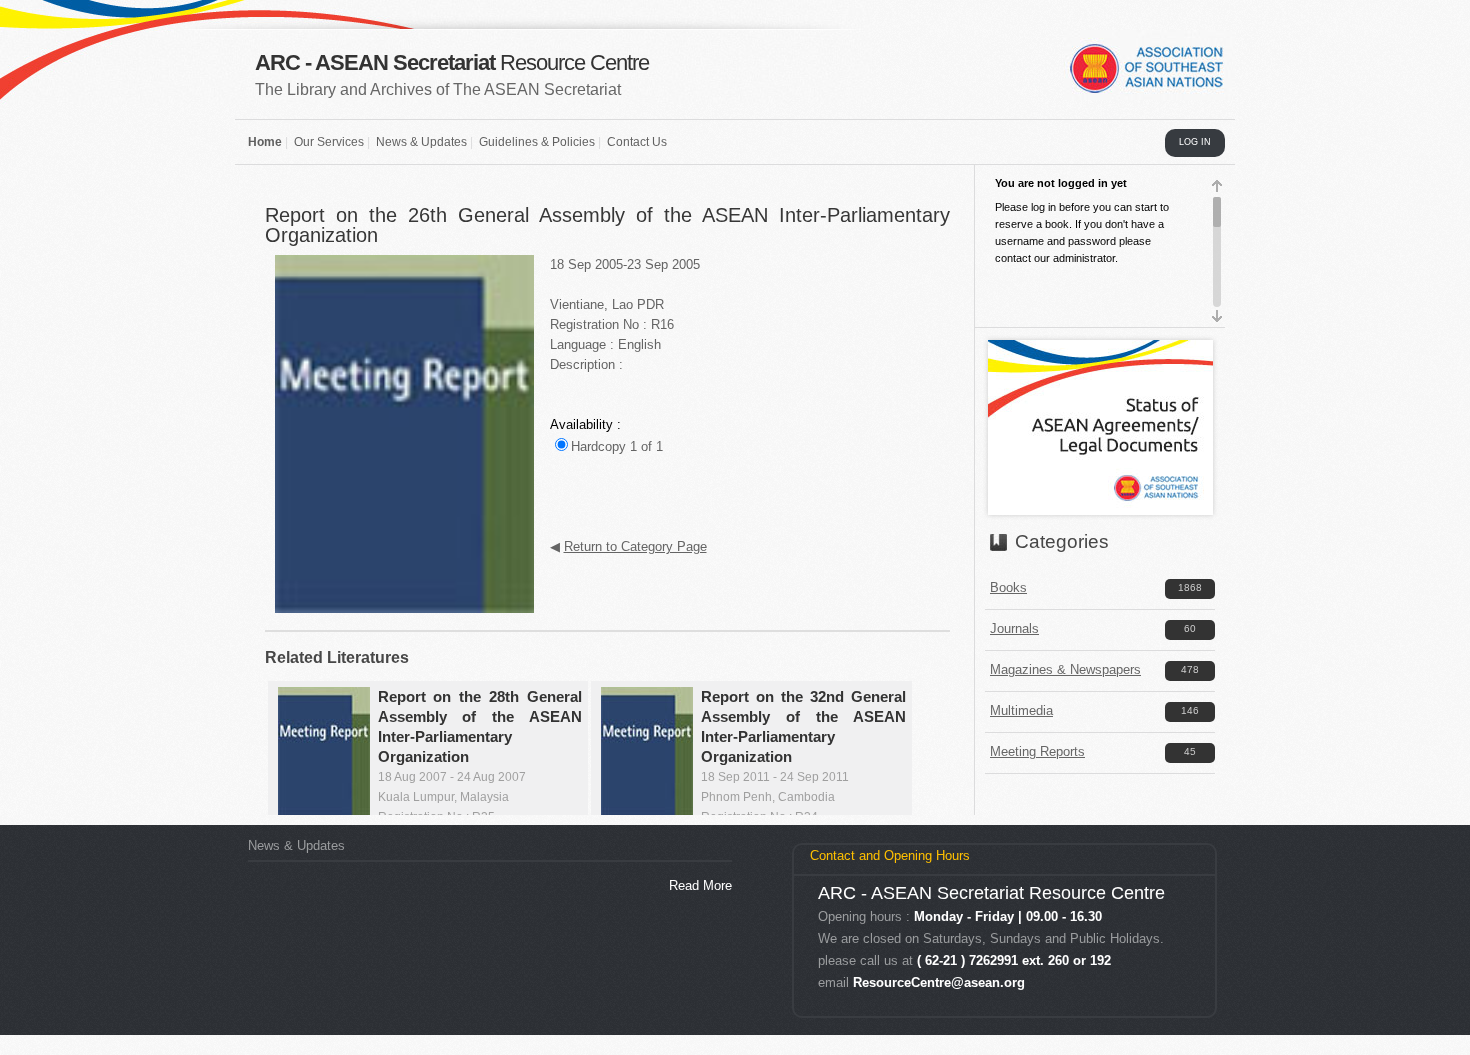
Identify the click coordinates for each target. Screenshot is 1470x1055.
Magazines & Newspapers (1065, 669)
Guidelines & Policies (537, 142)
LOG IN (1195, 142)
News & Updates (421, 142)
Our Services (329, 142)
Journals (1014, 628)
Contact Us (637, 142)
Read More (700, 885)
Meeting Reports (1037, 751)
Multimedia (1021, 710)
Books (1008, 587)
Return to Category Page (635, 546)
